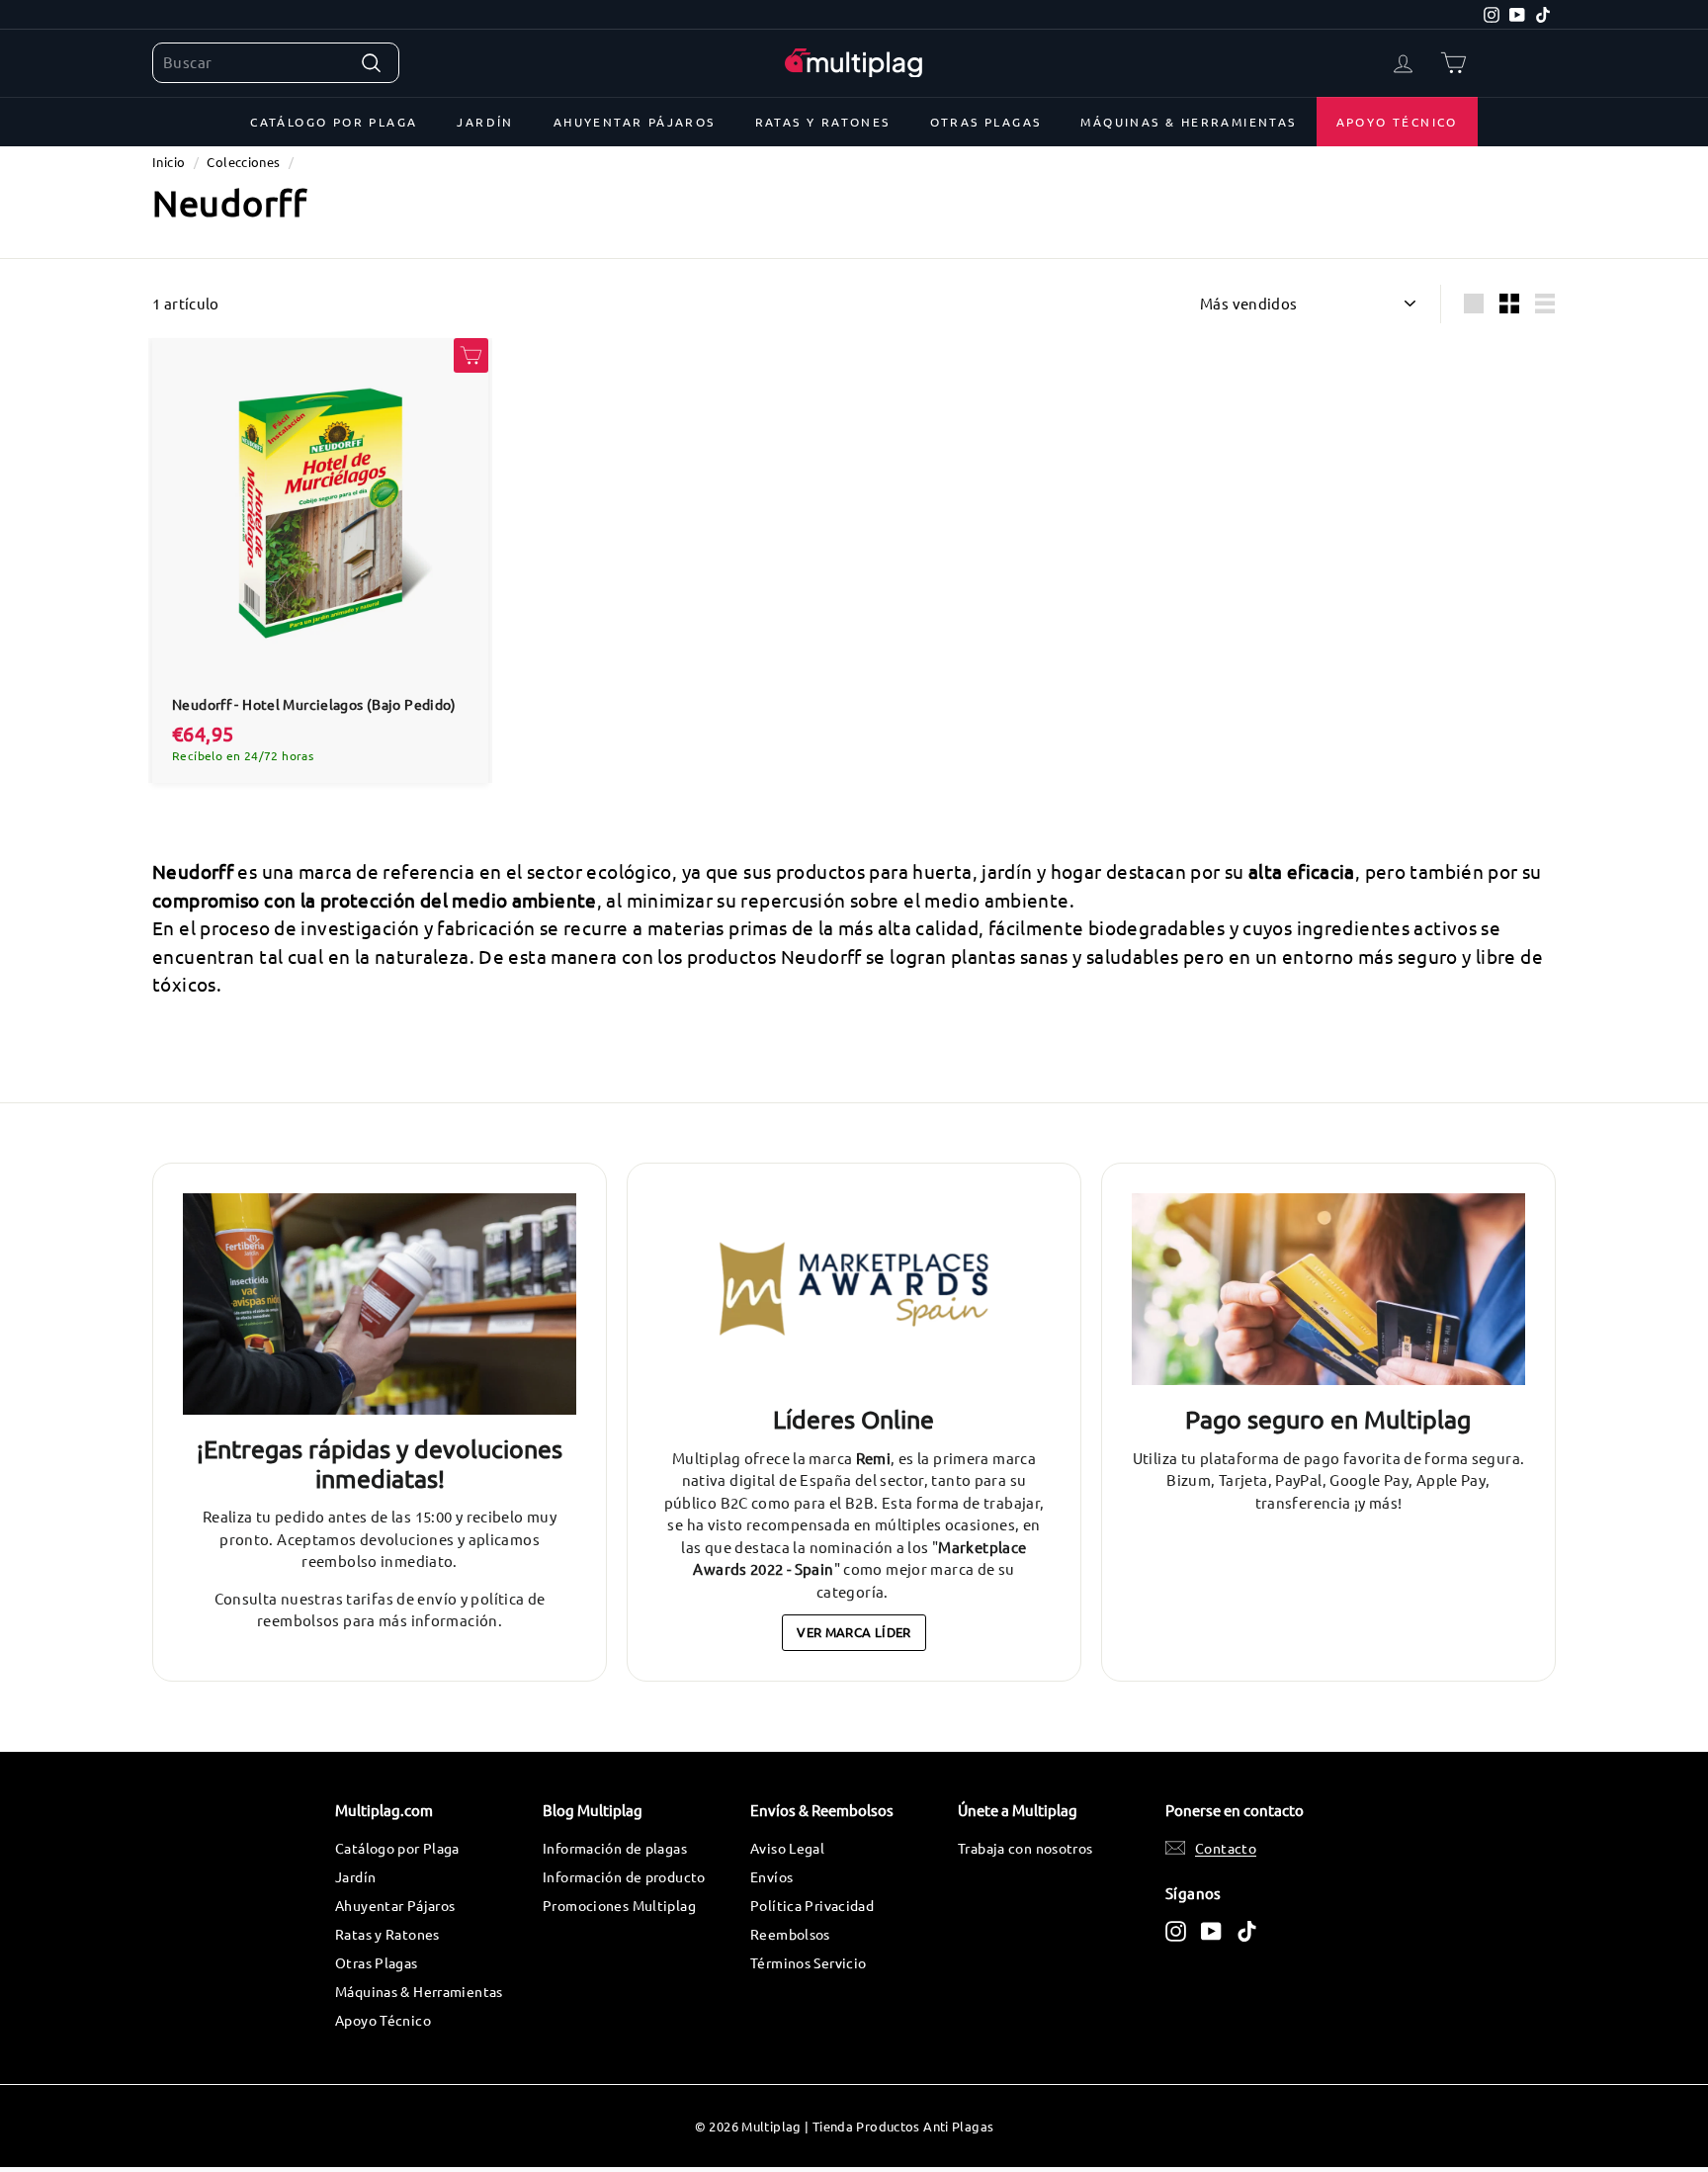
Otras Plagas (986, 122)
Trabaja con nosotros (1025, 1848)
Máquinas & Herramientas (1188, 122)
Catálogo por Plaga (334, 122)
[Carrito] (1453, 63)
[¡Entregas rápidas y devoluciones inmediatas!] (380, 1304)
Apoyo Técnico (1397, 122)
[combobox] (276, 63)
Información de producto (624, 1876)
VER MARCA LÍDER (854, 1632)
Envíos (771, 1876)
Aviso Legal (787, 1848)
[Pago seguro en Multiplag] (1328, 1290)
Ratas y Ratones (823, 122)
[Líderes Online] (854, 1290)
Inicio (169, 162)
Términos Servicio (808, 1962)
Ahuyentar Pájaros (635, 122)
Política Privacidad (812, 1905)
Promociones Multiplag (619, 1905)
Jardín (485, 122)
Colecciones (243, 162)
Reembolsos (790, 1934)
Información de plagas (615, 1848)
